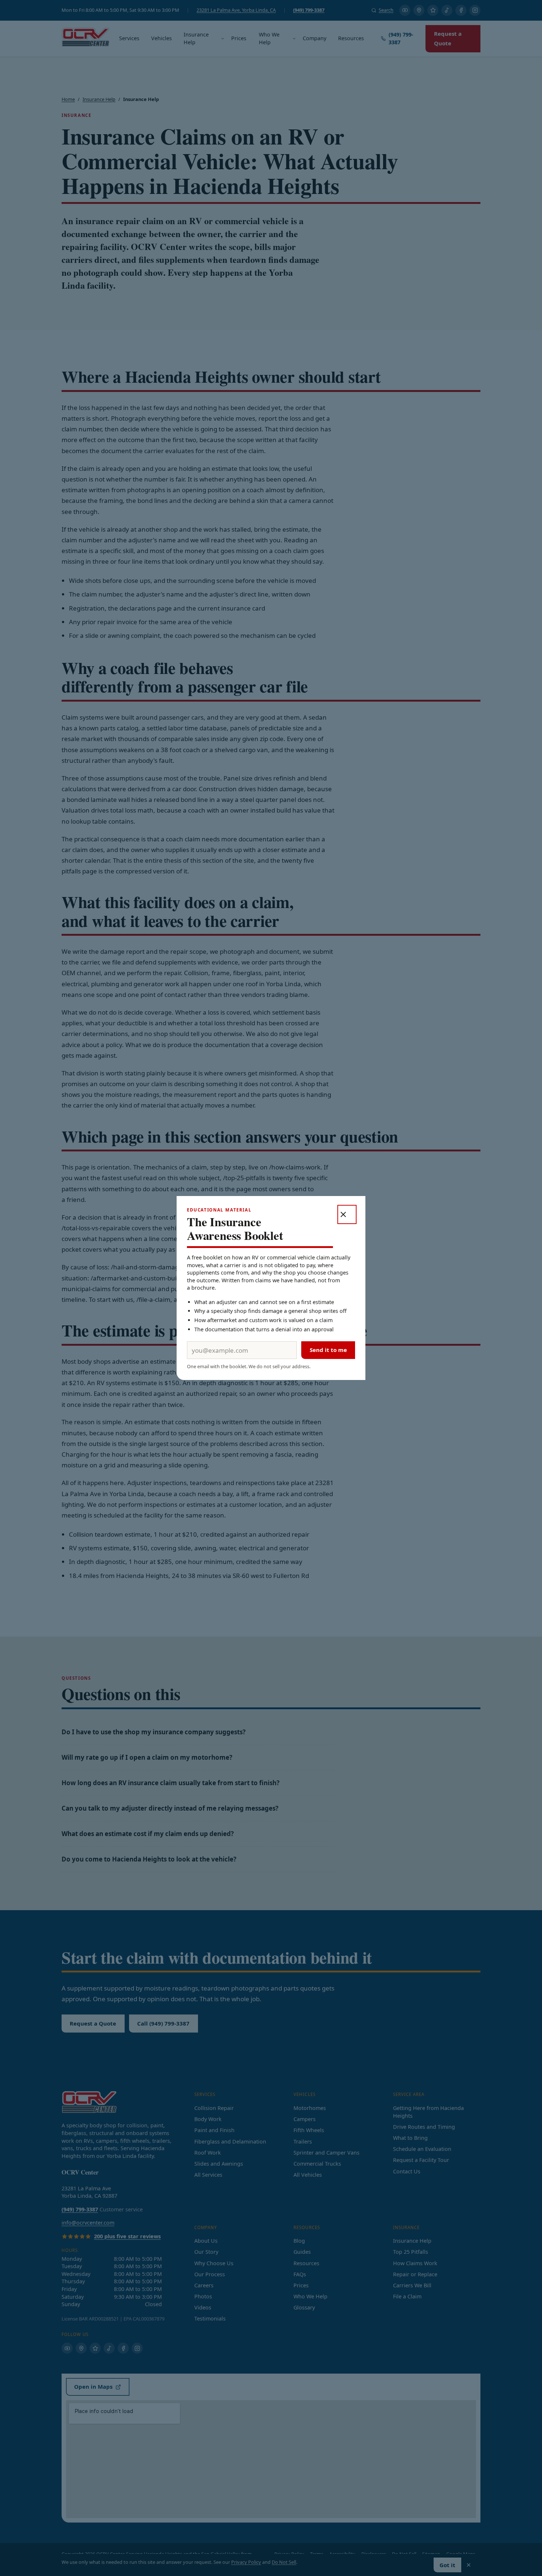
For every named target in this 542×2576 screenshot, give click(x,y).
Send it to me (328, 1350)
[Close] (347, 1214)
